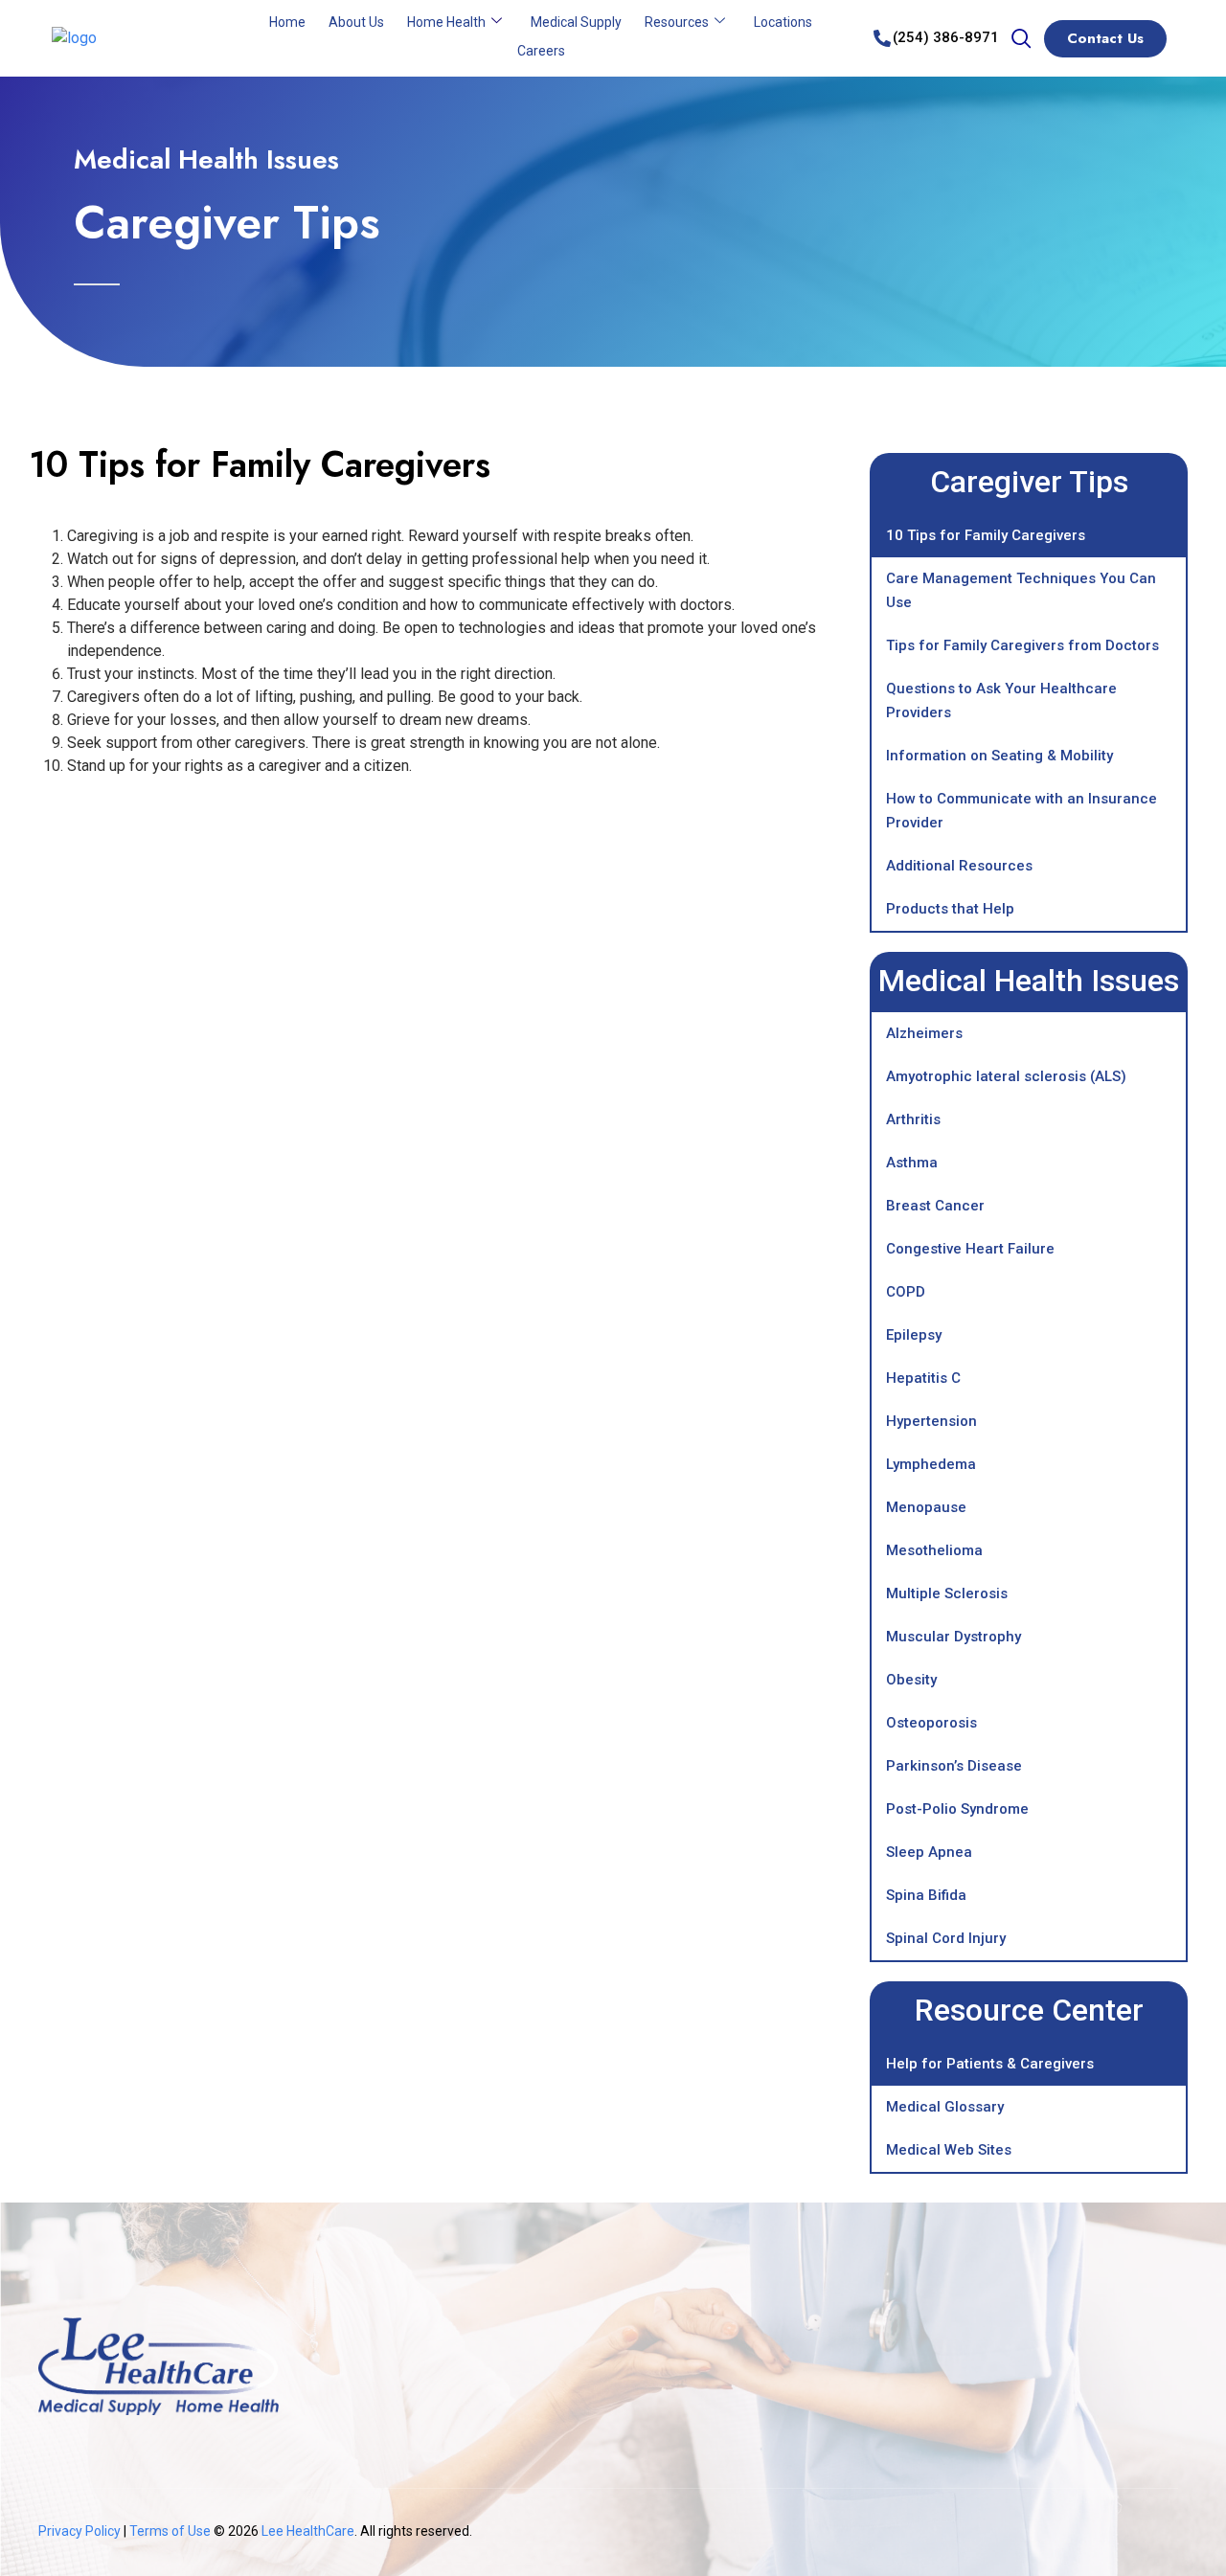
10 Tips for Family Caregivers (986, 535)
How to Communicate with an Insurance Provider (1022, 811)
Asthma (912, 1163)
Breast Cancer (935, 1206)
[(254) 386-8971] (882, 38)
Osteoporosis (931, 1723)
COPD (906, 1292)
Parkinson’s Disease (954, 1766)
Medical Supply (576, 22)
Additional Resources (959, 866)
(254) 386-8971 (946, 37)
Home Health (446, 22)
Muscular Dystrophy (954, 1637)
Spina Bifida (926, 1895)
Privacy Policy (79, 2531)
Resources (677, 22)
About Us (356, 22)
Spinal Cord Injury (946, 1938)
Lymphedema (931, 1464)
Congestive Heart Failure (970, 1249)
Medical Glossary (945, 2107)
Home (287, 22)
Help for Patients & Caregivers (990, 2064)
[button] (1021, 40)
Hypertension (931, 1421)
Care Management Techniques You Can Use (1021, 590)
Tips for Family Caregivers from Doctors (1022, 645)
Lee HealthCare (308, 2531)
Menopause (926, 1507)
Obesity (911, 1680)
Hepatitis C (923, 1378)
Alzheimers (924, 1033)
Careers (541, 51)
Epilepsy (914, 1335)
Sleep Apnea (929, 1852)
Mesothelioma (934, 1550)
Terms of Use (171, 2531)
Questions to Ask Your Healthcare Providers (1001, 700)
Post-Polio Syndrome (957, 1809)
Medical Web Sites (949, 2150)
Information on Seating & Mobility (999, 756)
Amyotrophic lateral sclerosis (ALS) (1006, 1076)
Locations (783, 22)
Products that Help (950, 909)
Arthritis (913, 1119)
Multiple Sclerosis (947, 1593)
